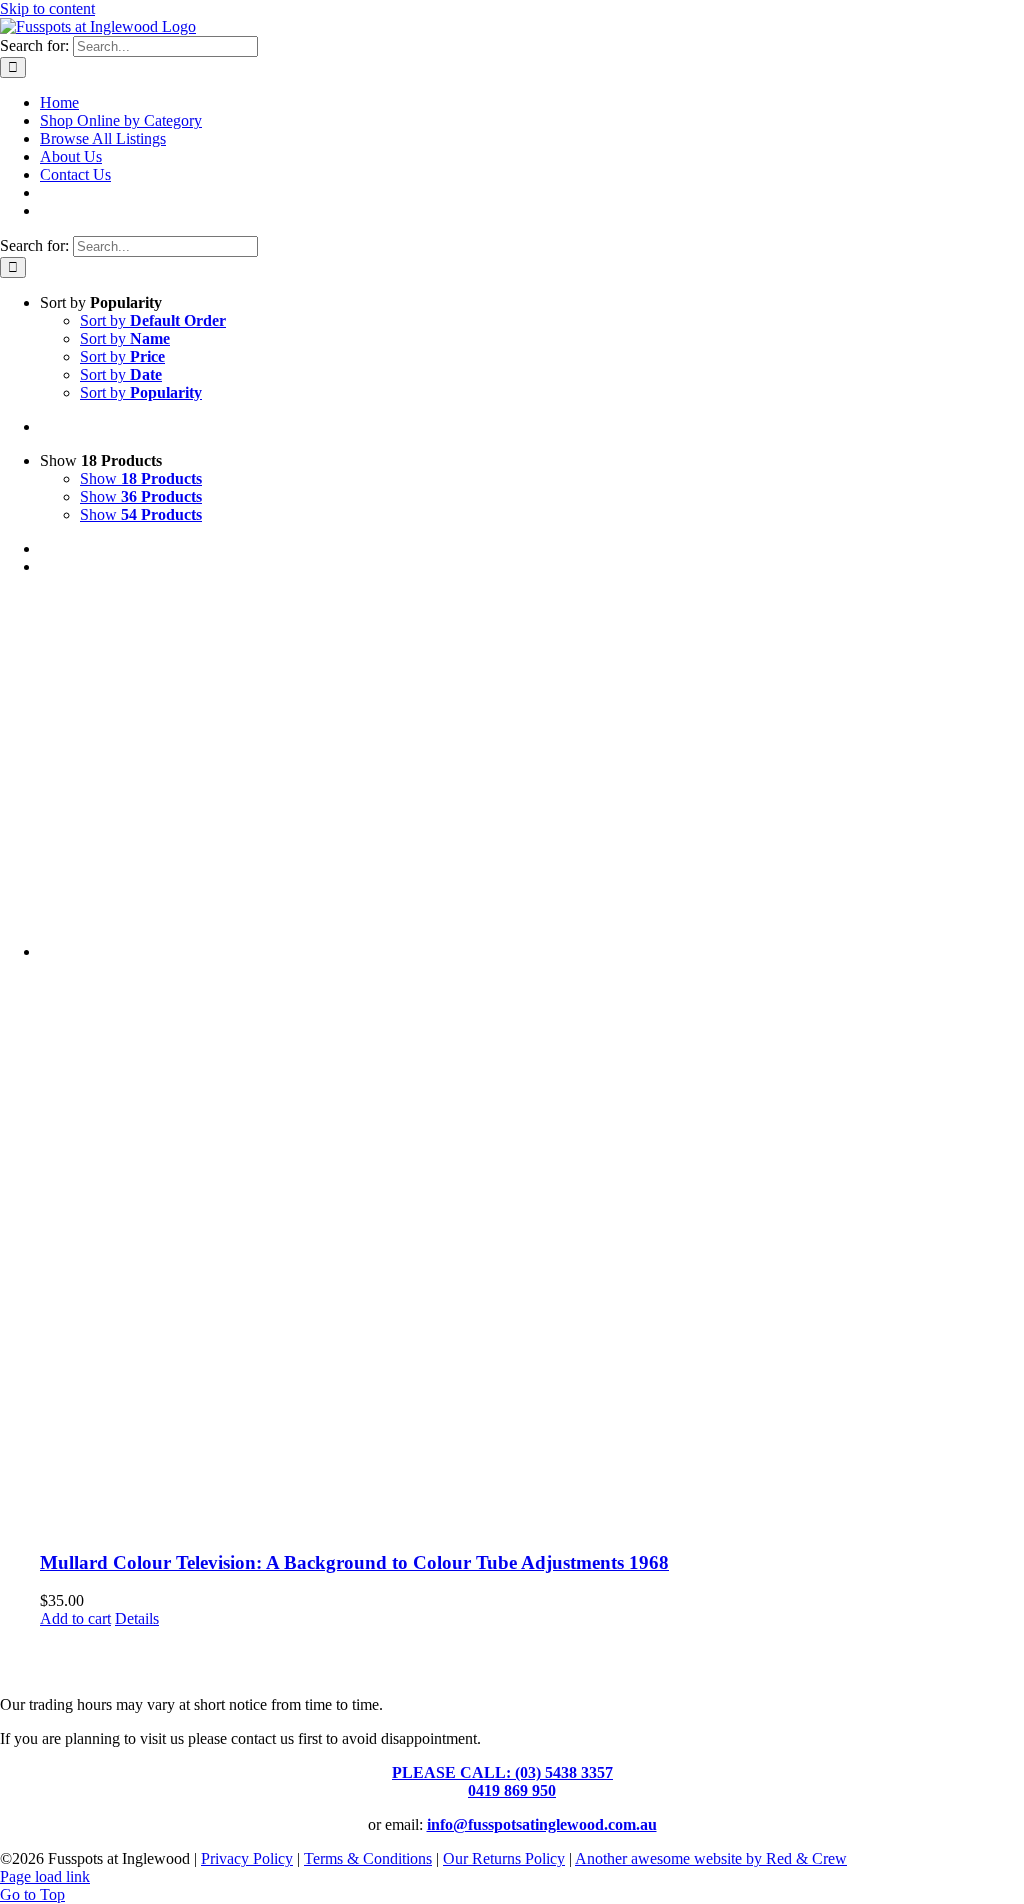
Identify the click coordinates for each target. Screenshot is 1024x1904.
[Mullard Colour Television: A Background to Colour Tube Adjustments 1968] (532, 1062)
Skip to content (47, 8)
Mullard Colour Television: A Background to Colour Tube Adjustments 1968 (354, 1562)
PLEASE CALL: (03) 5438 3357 (502, 1772)
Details (137, 1618)
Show (141, 478)
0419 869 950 (512, 1790)
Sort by (153, 320)
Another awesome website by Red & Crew (711, 1858)
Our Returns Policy (504, 1858)
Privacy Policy (247, 1858)
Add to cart (75, 1618)
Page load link (45, 1876)
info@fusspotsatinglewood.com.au (542, 1824)
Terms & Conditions (368, 1858)
